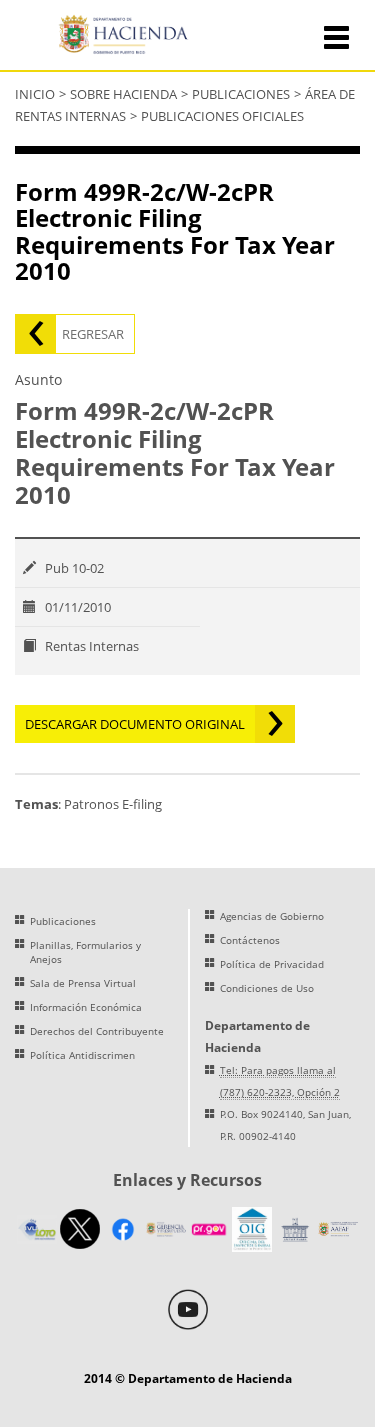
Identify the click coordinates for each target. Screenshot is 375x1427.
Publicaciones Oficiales (222, 116)
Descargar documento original (135, 724)
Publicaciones (241, 94)
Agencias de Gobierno (272, 916)
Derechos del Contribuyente (97, 1031)
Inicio (35, 94)
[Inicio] (127, 36)
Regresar (93, 334)
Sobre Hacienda (123, 94)
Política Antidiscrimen (82, 1055)
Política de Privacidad (272, 964)
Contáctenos (250, 940)
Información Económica (86, 1007)
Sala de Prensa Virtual (83, 983)
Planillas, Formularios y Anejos (85, 952)
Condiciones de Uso (267, 988)
